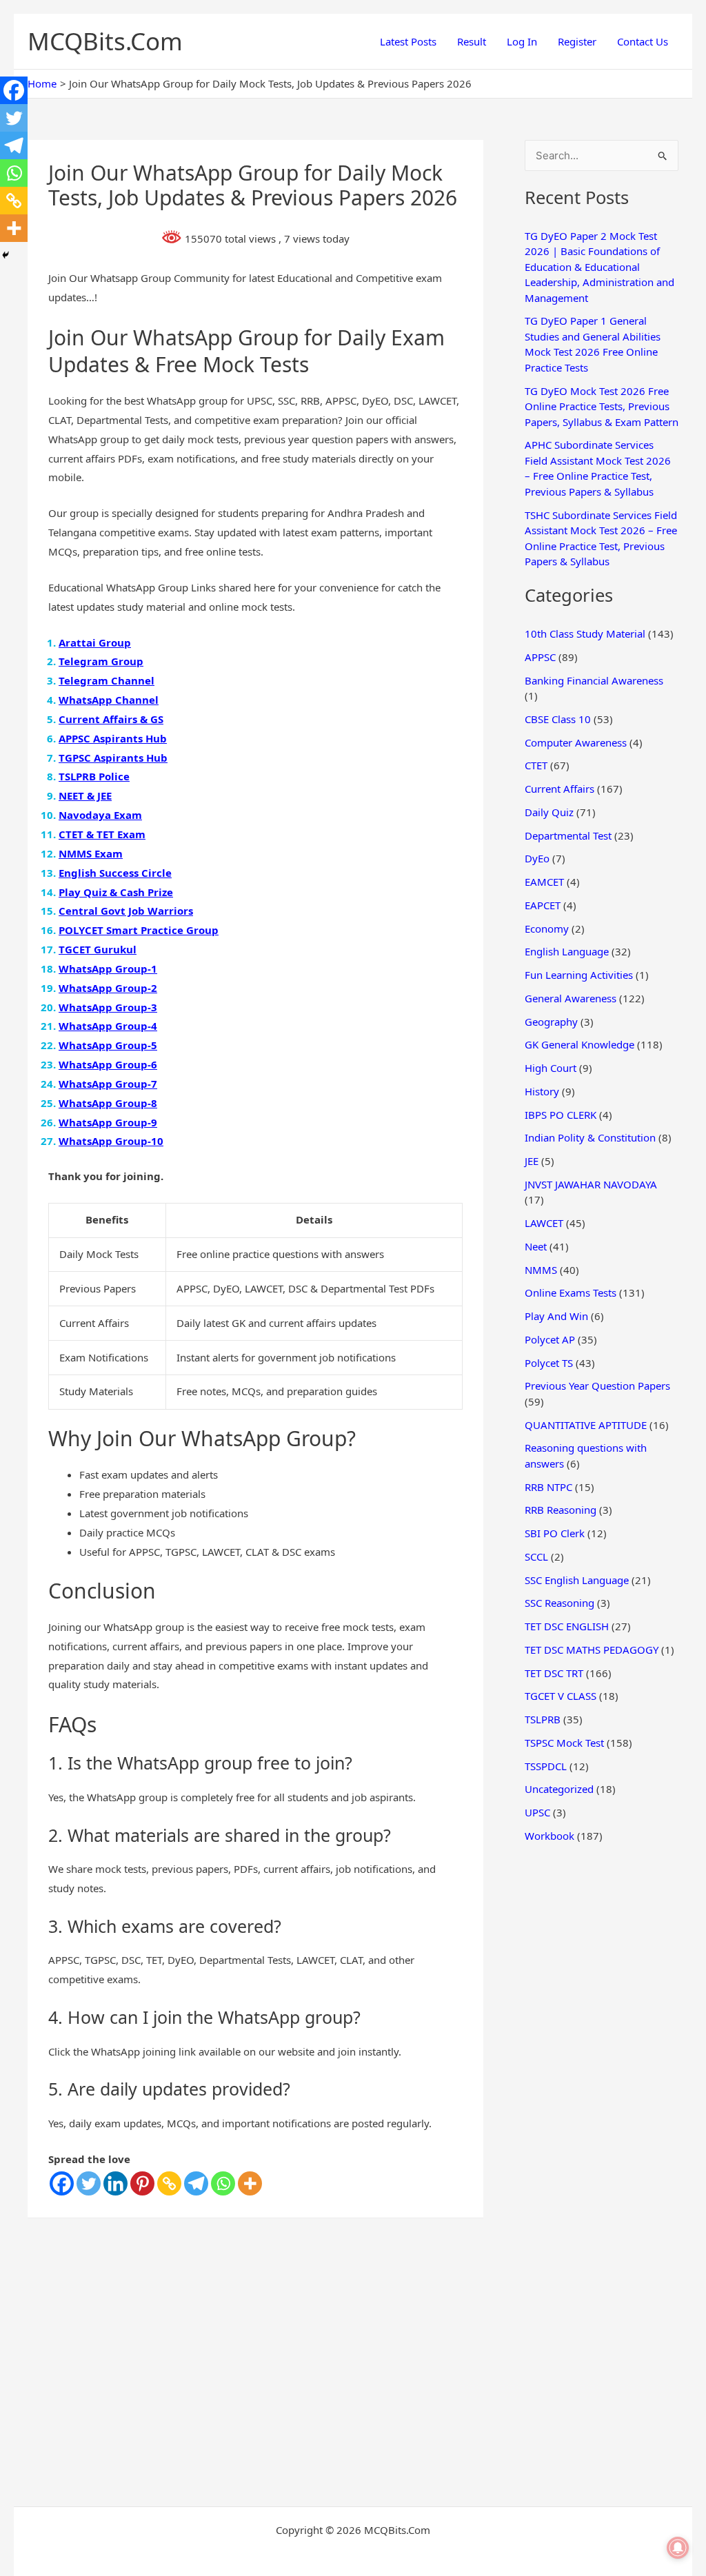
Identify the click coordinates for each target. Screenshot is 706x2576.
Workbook (549, 1836)
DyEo (537, 858)
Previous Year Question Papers (597, 1386)
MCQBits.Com (105, 41)
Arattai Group (95, 642)
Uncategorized (559, 1789)
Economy (547, 929)
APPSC (540, 657)
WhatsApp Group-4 (108, 1026)
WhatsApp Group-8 (108, 1103)
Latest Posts (408, 41)
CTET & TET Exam (102, 834)
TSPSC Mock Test (564, 1743)
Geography (551, 1022)
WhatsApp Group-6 (108, 1064)
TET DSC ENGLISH (567, 1626)
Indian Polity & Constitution (590, 1137)
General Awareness (571, 998)
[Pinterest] (142, 2183)
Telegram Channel (107, 680)
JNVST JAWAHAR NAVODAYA (591, 1184)
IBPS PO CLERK (561, 1115)
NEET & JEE (85, 795)
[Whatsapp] (223, 2183)
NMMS (541, 1270)
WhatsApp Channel (109, 700)
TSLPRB (543, 1719)
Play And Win (556, 1316)
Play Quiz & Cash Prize (116, 892)
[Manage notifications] (678, 2548)
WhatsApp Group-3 (108, 1007)
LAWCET (544, 1223)
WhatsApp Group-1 (108, 968)
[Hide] (6, 255)
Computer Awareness (576, 742)
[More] (250, 2183)
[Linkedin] (115, 2183)
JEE (532, 1161)
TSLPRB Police (94, 776)
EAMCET (544, 882)
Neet (536, 1246)
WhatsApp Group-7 (108, 1084)
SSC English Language (577, 1580)
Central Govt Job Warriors (126, 911)
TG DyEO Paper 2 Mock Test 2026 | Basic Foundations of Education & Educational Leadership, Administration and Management (599, 267)
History (542, 1091)
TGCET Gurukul (98, 949)
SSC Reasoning (559, 1603)
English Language (567, 951)
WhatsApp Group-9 (108, 1122)
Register (577, 41)
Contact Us (643, 41)
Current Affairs (559, 789)
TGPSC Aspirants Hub (113, 758)
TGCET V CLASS (561, 1696)
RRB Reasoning (561, 1510)
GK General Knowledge (579, 1044)
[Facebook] (62, 2183)
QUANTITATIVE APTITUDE (586, 1425)
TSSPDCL (546, 1766)
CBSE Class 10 (558, 719)
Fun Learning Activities (579, 975)
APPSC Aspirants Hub (113, 738)
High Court (551, 1068)
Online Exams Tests (571, 1292)
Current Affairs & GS (111, 719)
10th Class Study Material (585, 633)
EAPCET (543, 905)
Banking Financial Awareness (594, 680)
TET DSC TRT (554, 1673)
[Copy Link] (169, 2183)
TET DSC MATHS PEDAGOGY (592, 1650)
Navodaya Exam (100, 815)
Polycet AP (550, 1339)
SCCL (536, 1556)
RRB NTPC (548, 1487)
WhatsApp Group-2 (108, 988)
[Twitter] (89, 2183)
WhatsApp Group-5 (108, 1045)
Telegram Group (101, 661)
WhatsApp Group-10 (111, 1141)
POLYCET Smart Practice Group (139, 930)
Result (472, 41)
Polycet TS (549, 1363)
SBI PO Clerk (555, 1533)
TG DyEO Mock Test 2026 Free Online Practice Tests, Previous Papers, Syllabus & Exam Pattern (602, 406)
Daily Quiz (549, 812)
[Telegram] (196, 2183)
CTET (536, 765)
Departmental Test (568, 835)
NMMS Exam (91, 853)
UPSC (537, 1812)
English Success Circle (115, 873)
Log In (522, 41)
